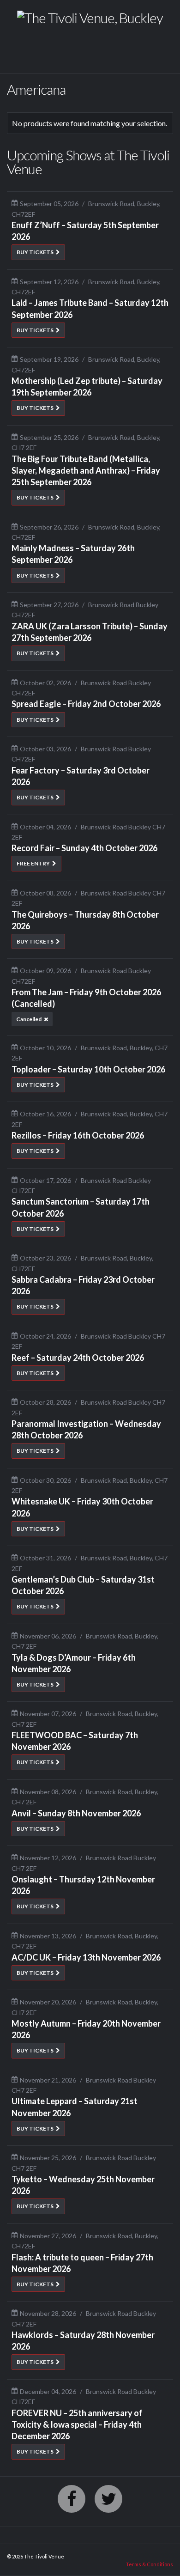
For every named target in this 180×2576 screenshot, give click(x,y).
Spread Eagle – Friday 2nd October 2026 (86, 704)
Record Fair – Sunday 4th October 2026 (84, 848)
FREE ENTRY (33, 863)
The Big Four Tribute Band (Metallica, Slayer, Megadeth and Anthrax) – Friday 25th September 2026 (86, 470)
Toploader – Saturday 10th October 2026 (88, 1069)
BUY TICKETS (35, 252)
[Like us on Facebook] (72, 2499)
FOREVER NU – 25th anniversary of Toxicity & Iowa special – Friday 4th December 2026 (77, 2424)
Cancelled (29, 1019)
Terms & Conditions (150, 2564)
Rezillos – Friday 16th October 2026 (78, 1135)
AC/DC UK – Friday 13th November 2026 (86, 1957)
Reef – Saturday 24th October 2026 (78, 1358)
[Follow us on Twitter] (108, 2499)
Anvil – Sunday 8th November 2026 (76, 1813)
